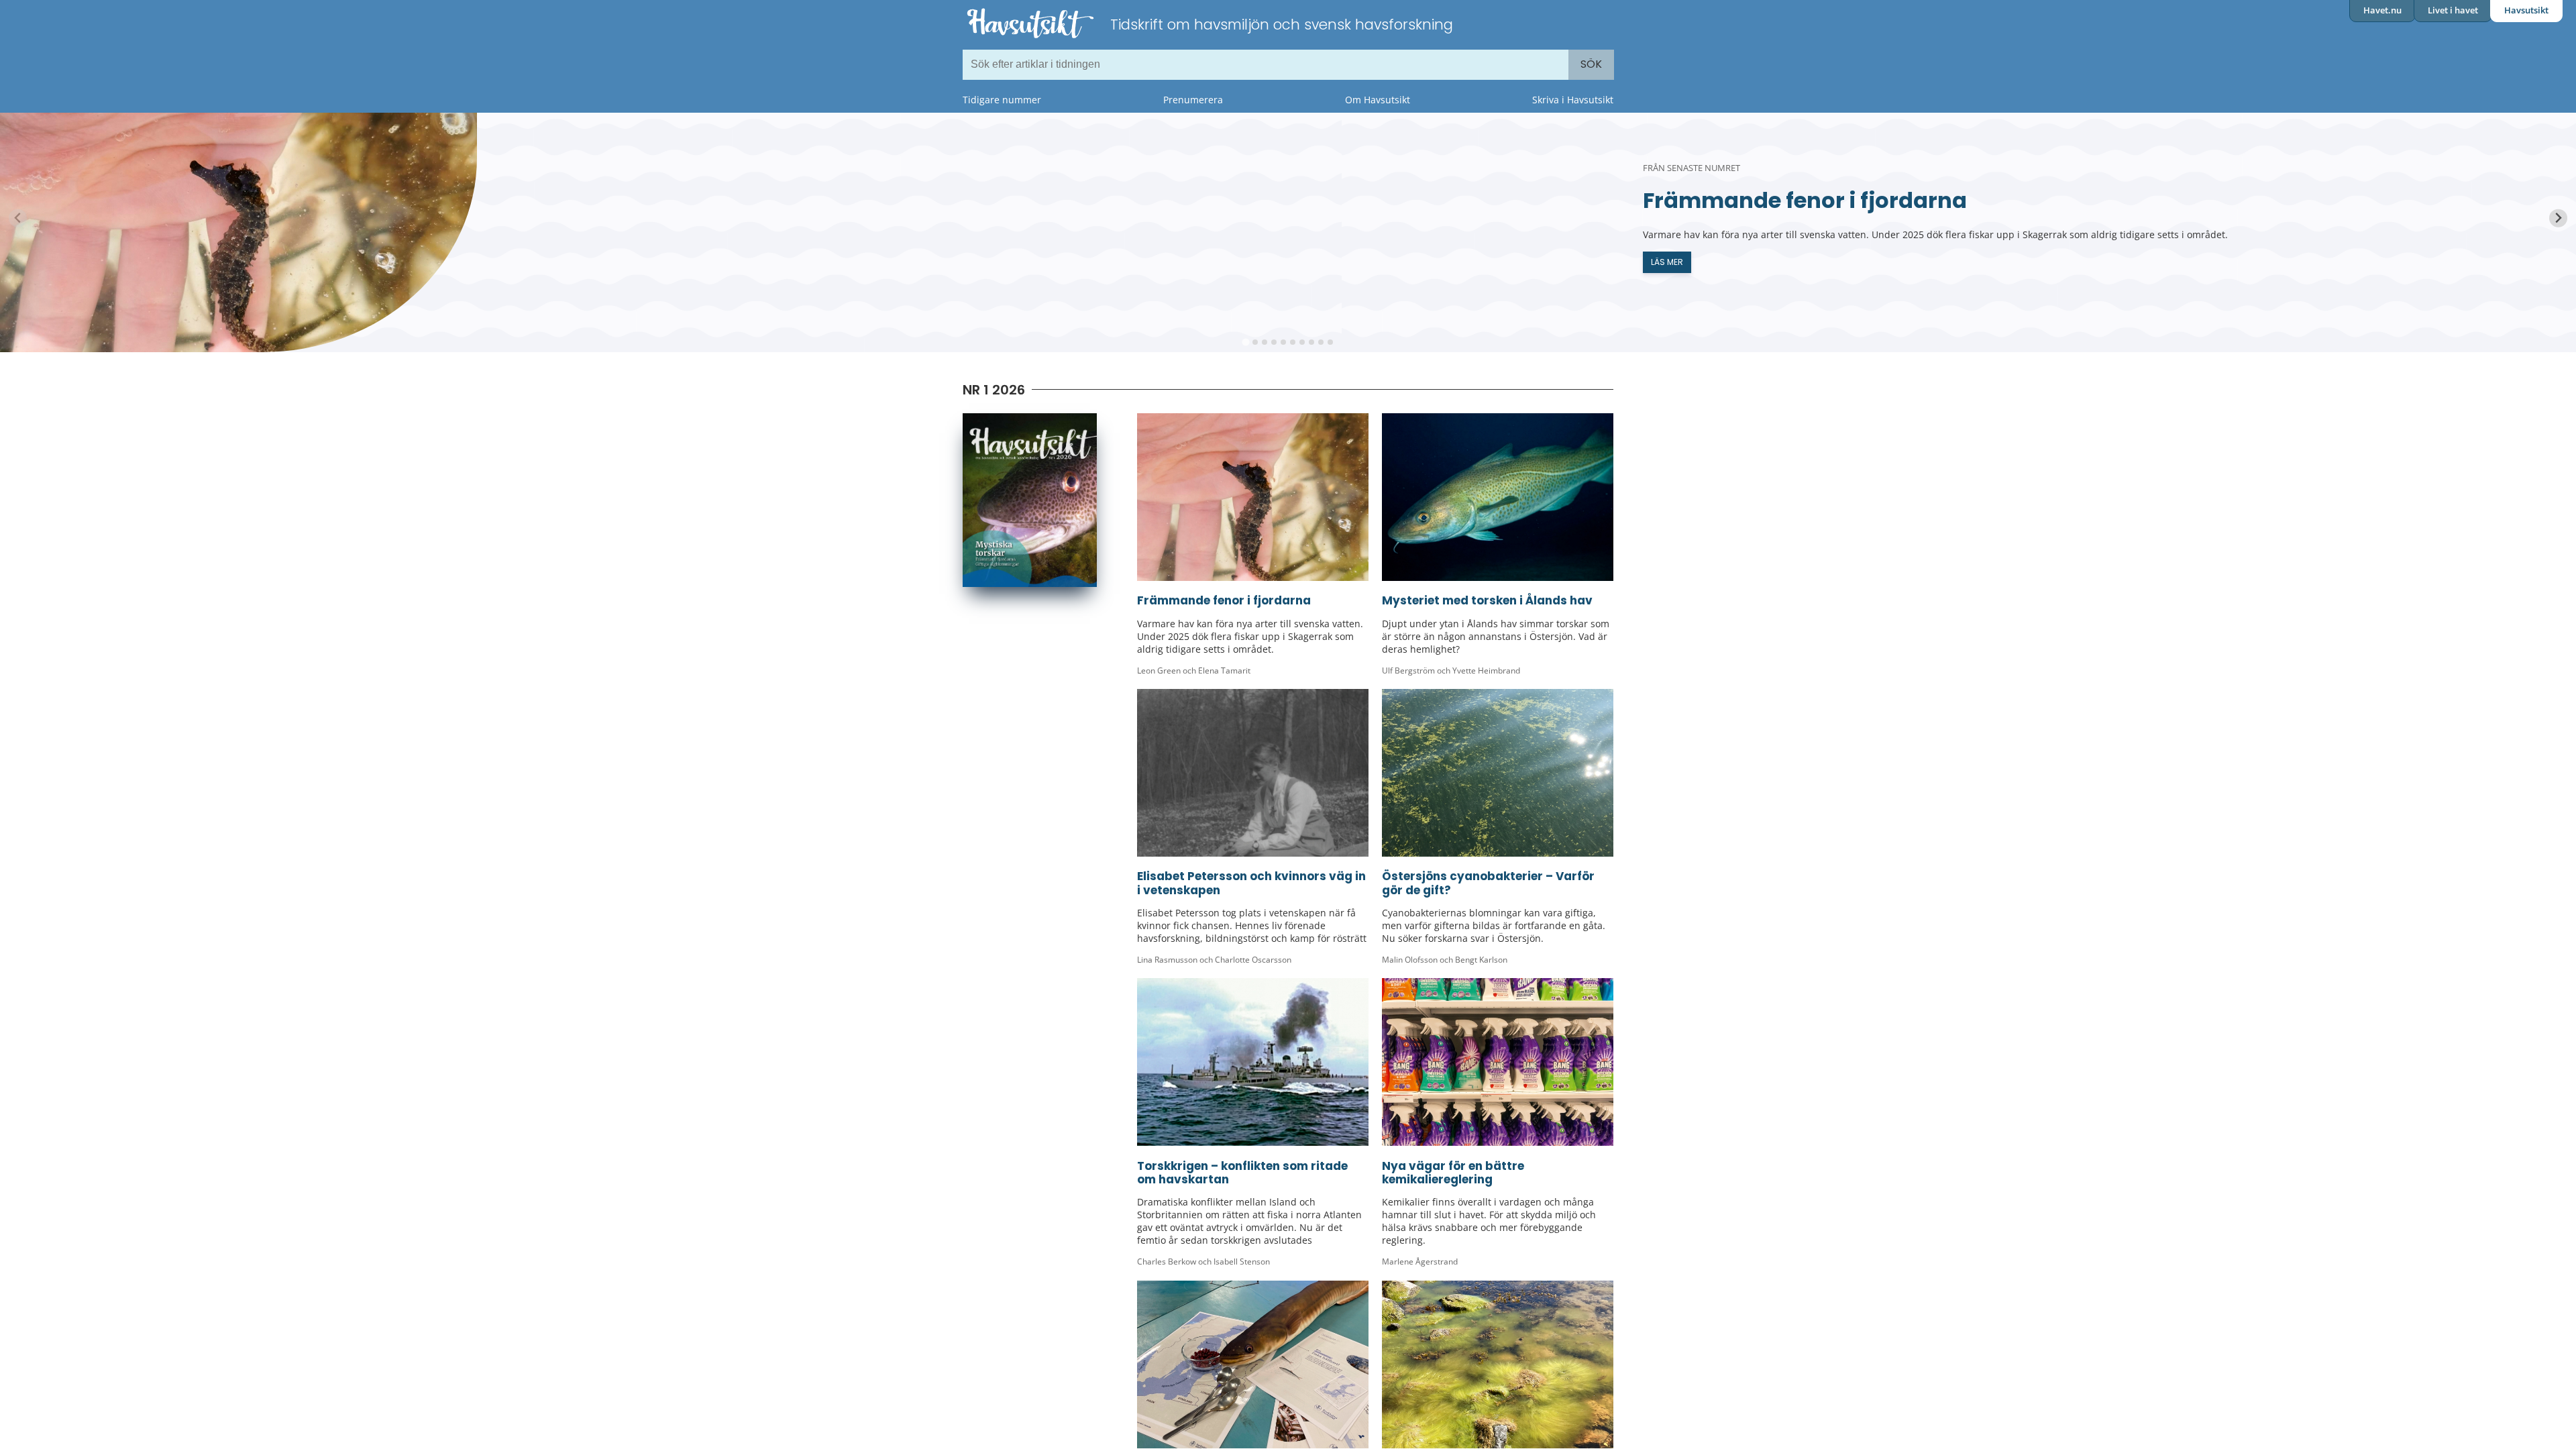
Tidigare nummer (1002, 100)
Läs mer (1667, 262)
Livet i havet (2453, 10)
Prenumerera (1193, 100)
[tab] (1245, 342)
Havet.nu (2382, 10)
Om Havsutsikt (1378, 100)
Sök (1591, 64)
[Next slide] (2558, 218)
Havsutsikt (2526, 10)
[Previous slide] (18, 218)
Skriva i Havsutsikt (1573, 100)
